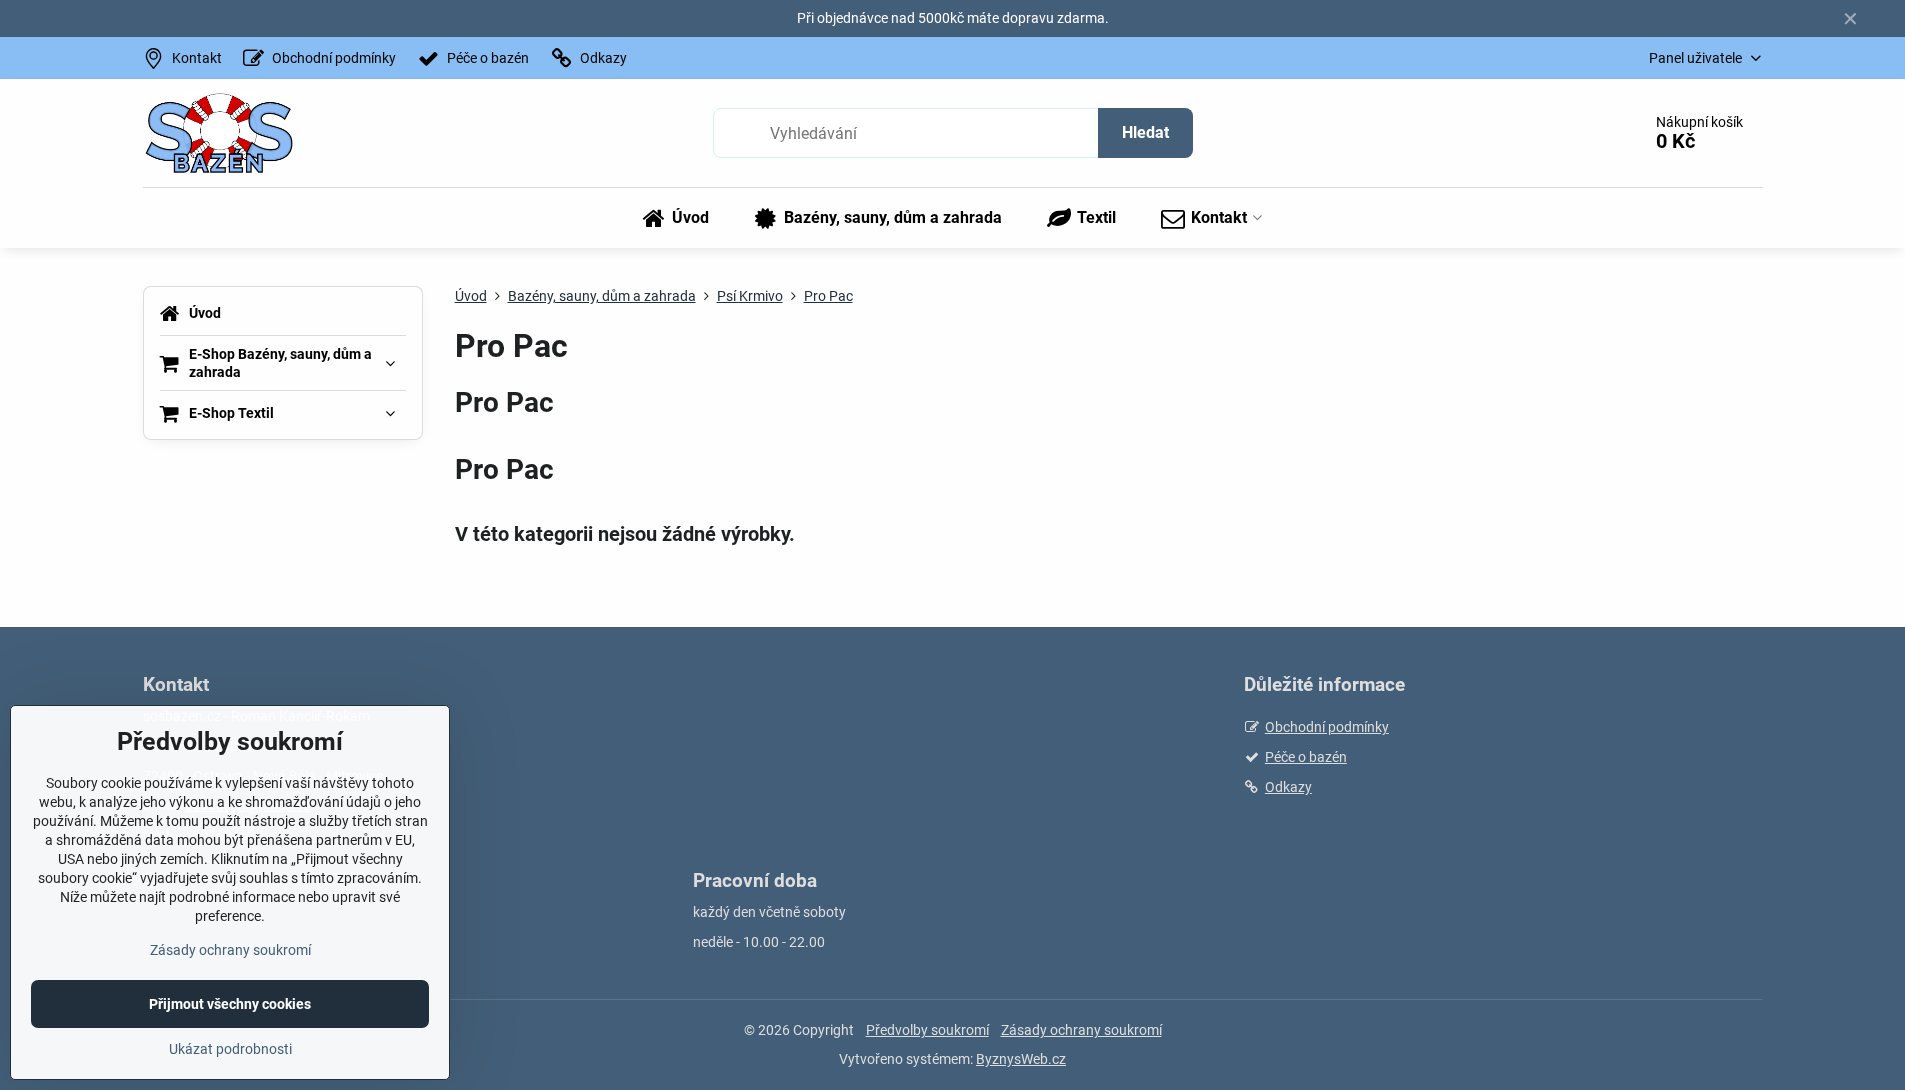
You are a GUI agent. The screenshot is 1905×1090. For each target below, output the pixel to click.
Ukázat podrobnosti (230, 1049)
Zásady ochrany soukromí (1081, 1030)
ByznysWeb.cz (1021, 1059)
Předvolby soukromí (927, 1030)
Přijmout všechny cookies (230, 1004)
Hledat (1145, 132)
